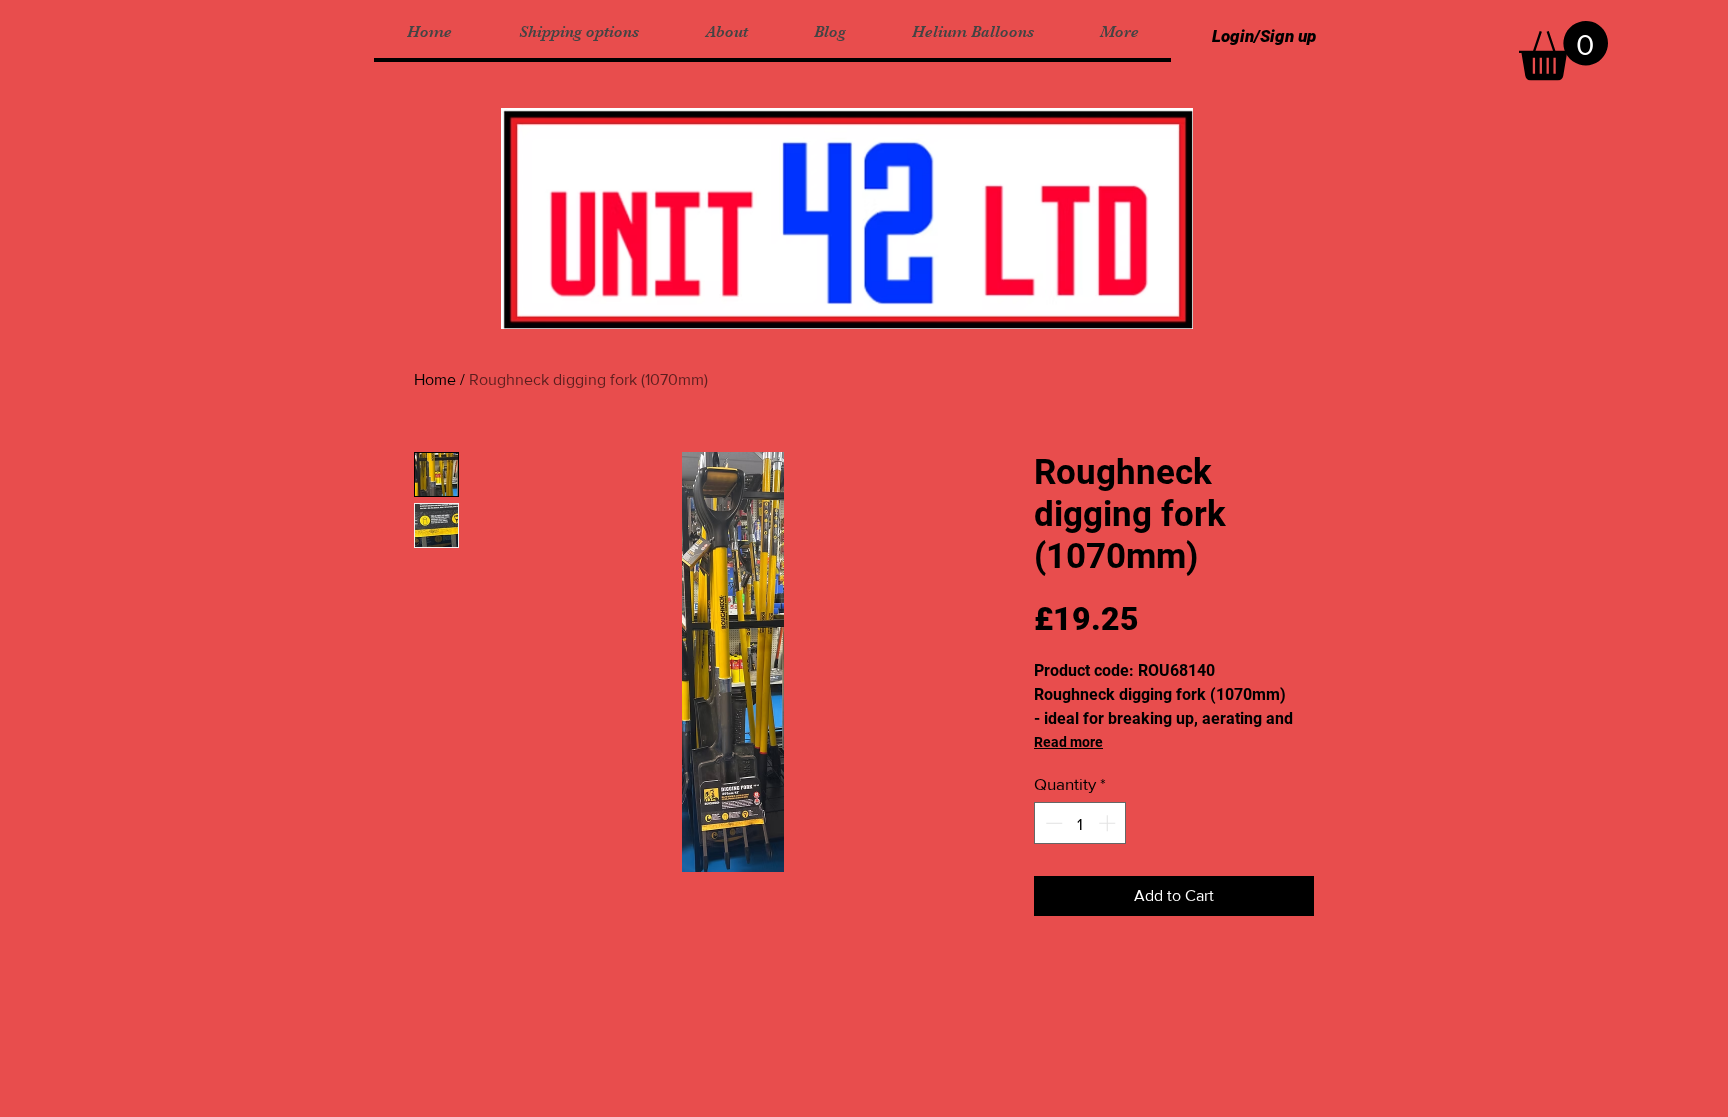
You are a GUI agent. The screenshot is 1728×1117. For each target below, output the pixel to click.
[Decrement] (1052, 823)
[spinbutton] (1080, 823)
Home (435, 379)
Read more (1068, 742)
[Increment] (1109, 823)
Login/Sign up (1264, 36)
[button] (1563, 50)
